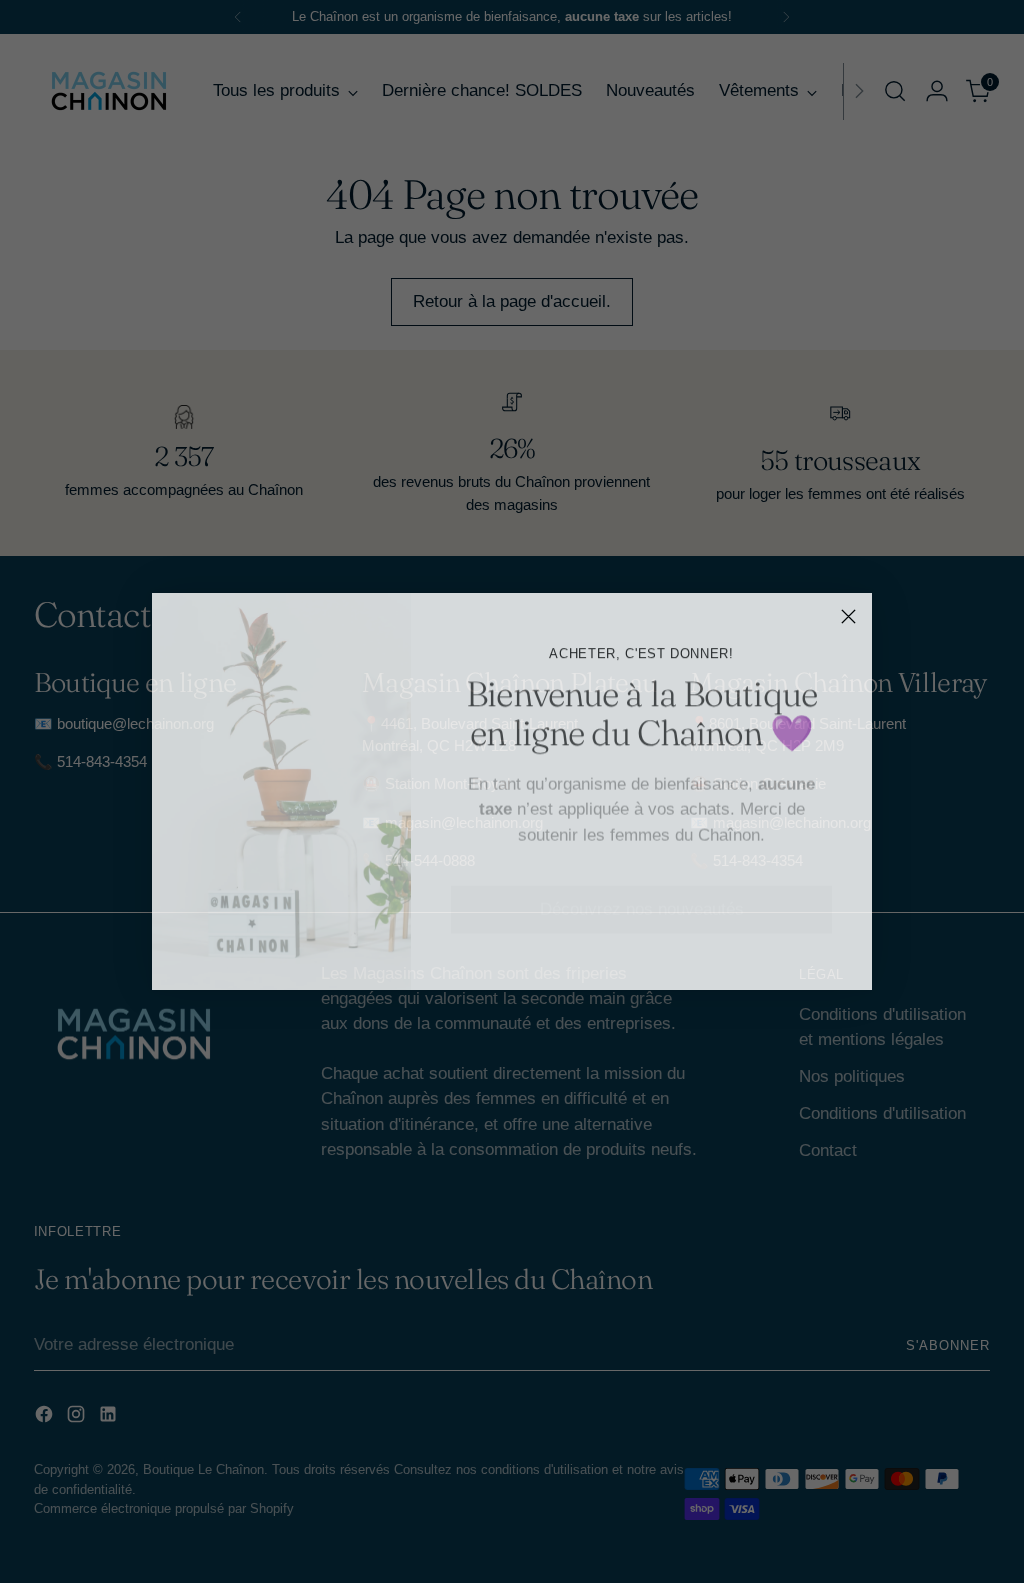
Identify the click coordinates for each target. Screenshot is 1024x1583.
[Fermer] (848, 616)
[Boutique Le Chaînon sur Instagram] (642, 949)
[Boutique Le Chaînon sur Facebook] (610, 949)
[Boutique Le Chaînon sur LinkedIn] (674, 949)
